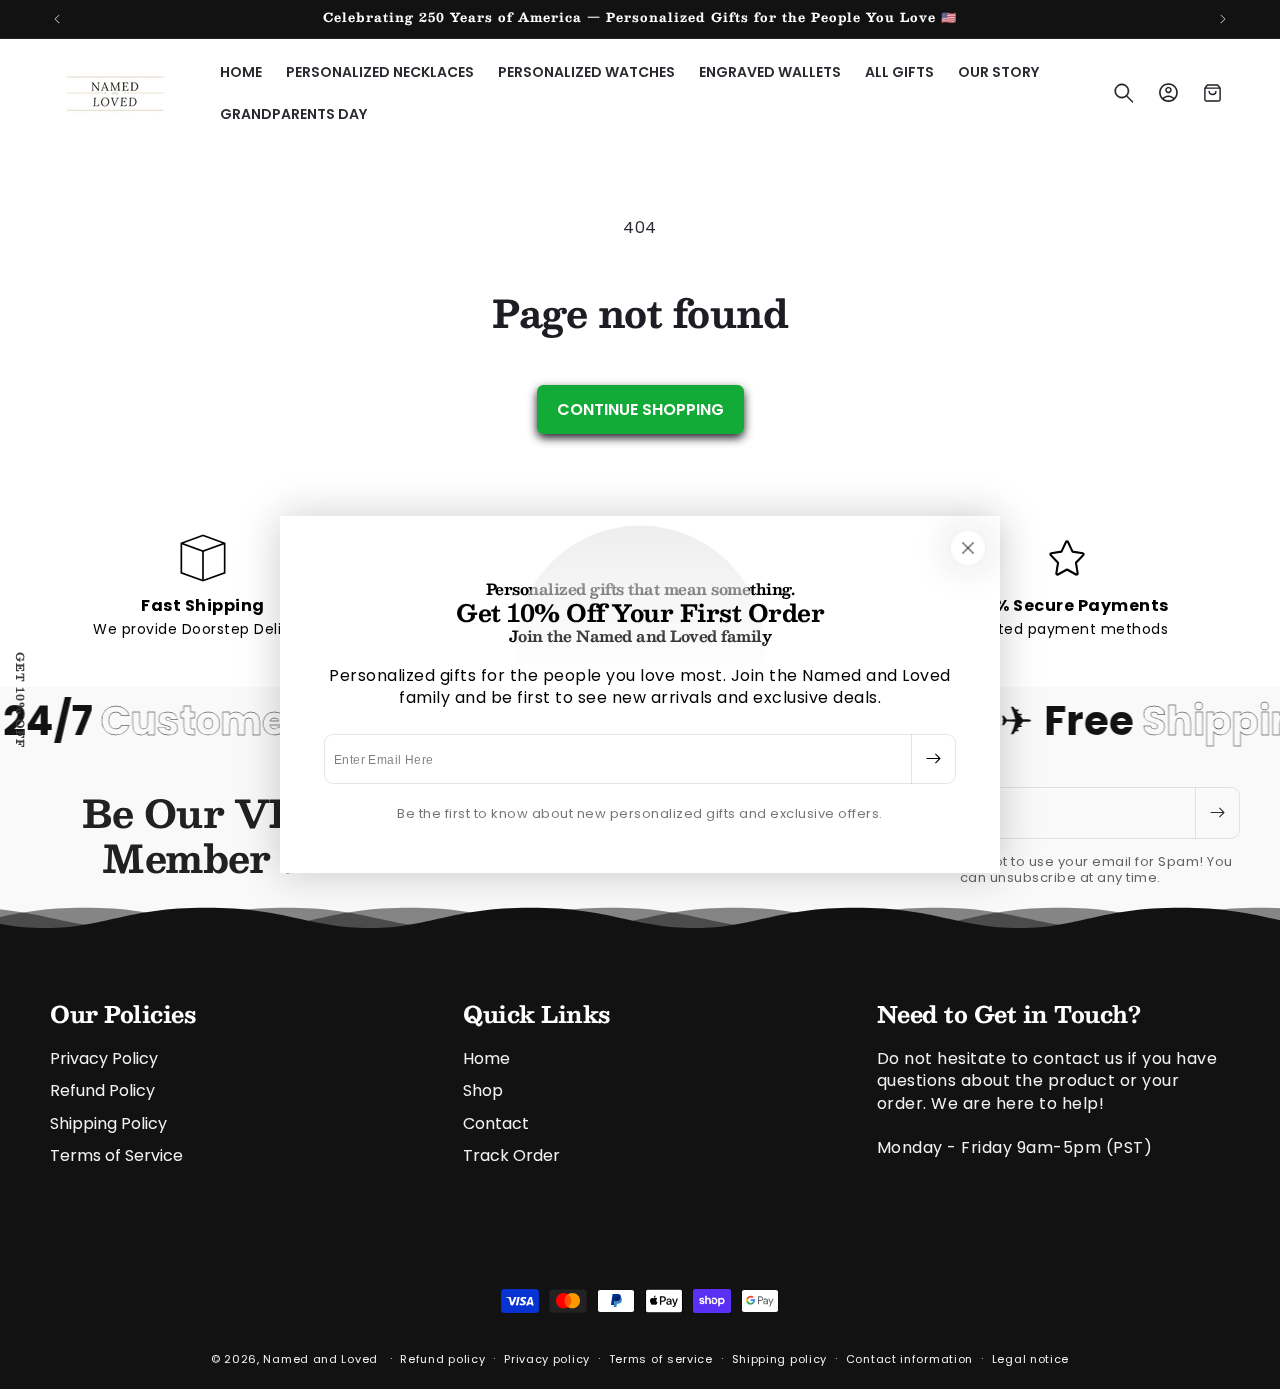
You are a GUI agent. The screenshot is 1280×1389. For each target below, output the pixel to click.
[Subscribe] (933, 759)
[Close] (968, 548)
